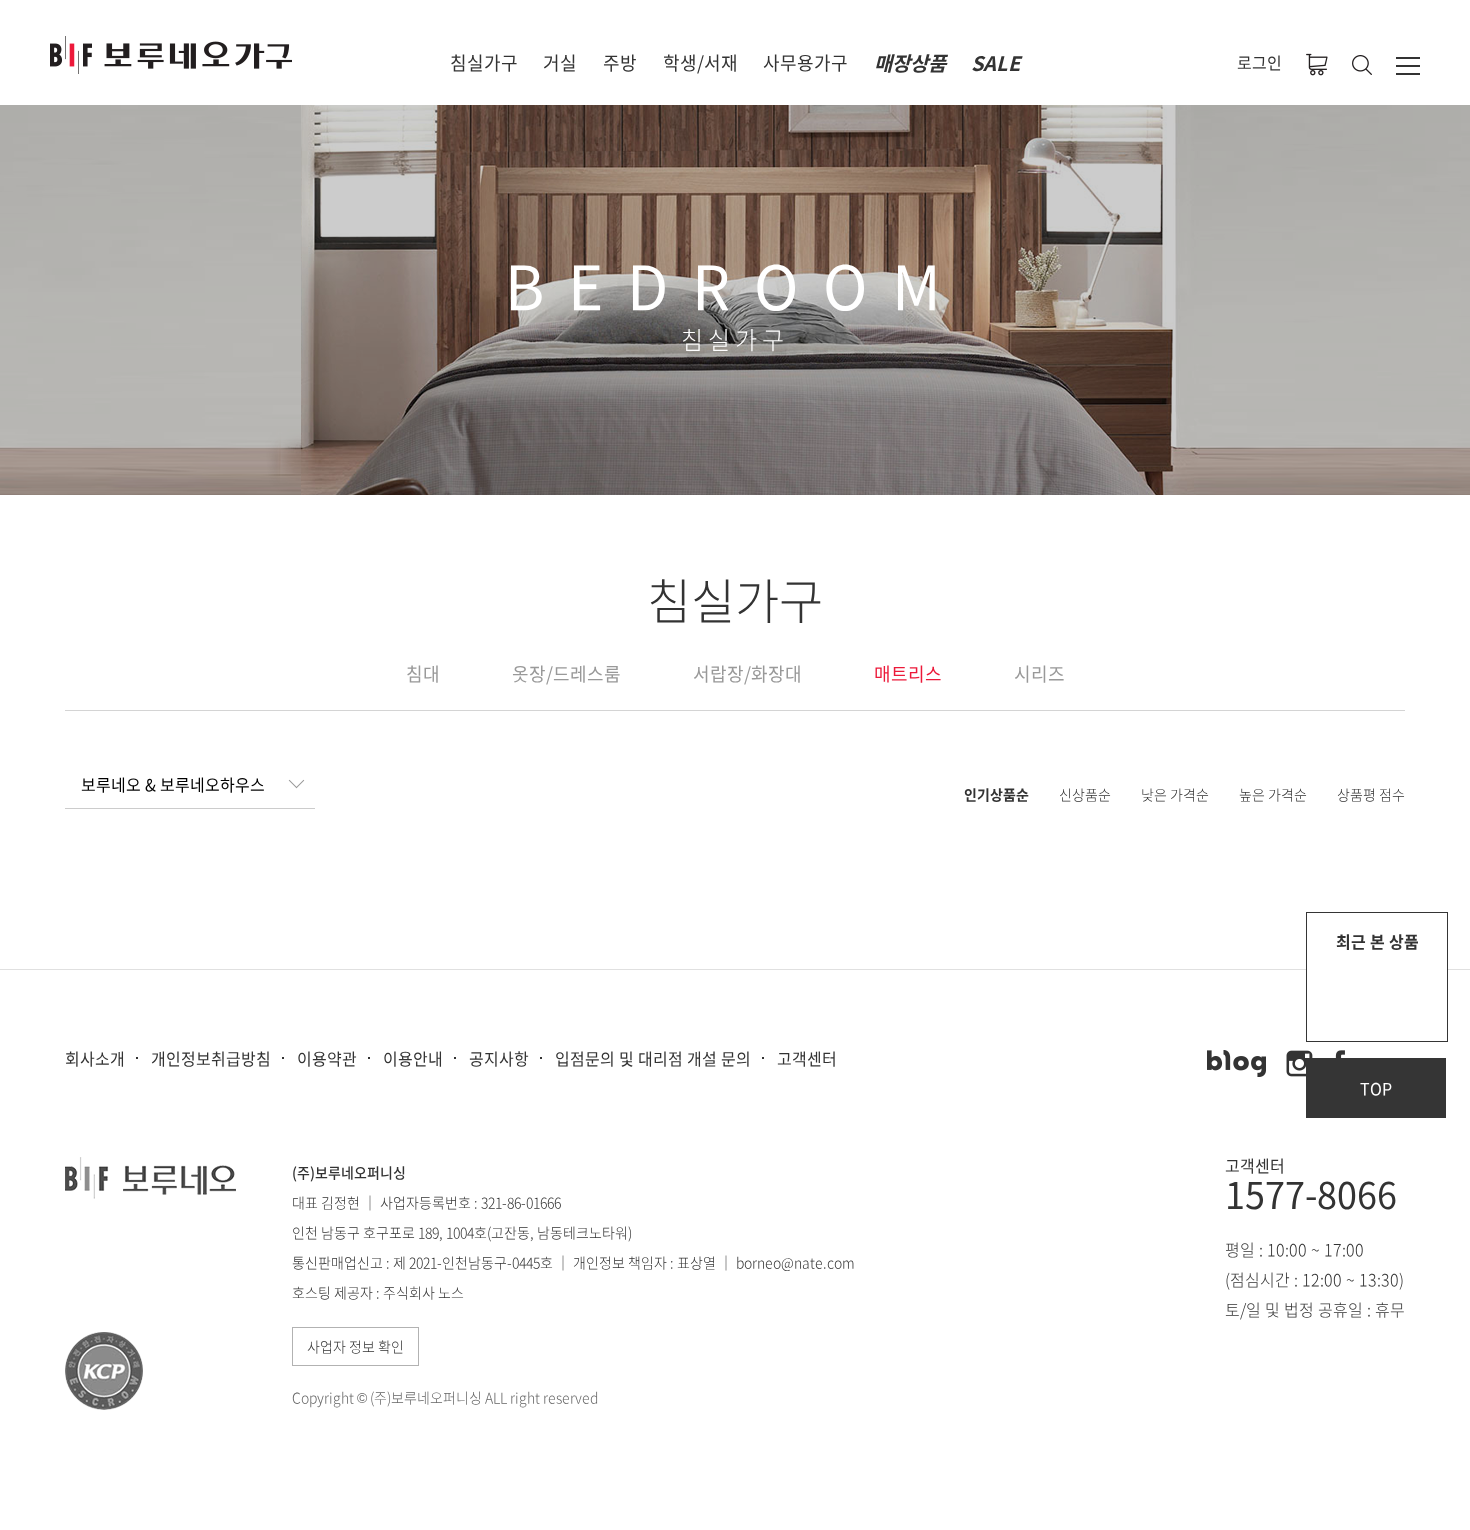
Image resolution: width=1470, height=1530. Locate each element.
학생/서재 (700, 62)
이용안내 (413, 1058)
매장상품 (910, 62)
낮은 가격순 (1175, 794)
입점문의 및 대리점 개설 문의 (653, 1058)
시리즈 (1039, 673)
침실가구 (484, 62)
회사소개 (95, 1058)
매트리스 (908, 673)
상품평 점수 (1371, 794)
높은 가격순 (1273, 794)
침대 (423, 673)
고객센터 (807, 1058)
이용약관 (327, 1058)
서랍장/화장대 (747, 673)
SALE (995, 62)
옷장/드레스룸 (566, 673)
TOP (1376, 1088)
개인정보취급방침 (211, 1058)
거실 (560, 62)
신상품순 (1085, 794)
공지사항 (499, 1058)
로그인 (1259, 62)
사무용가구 (805, 62)
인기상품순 (996, 794)
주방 (620, 62)
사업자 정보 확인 (355, 1346)
